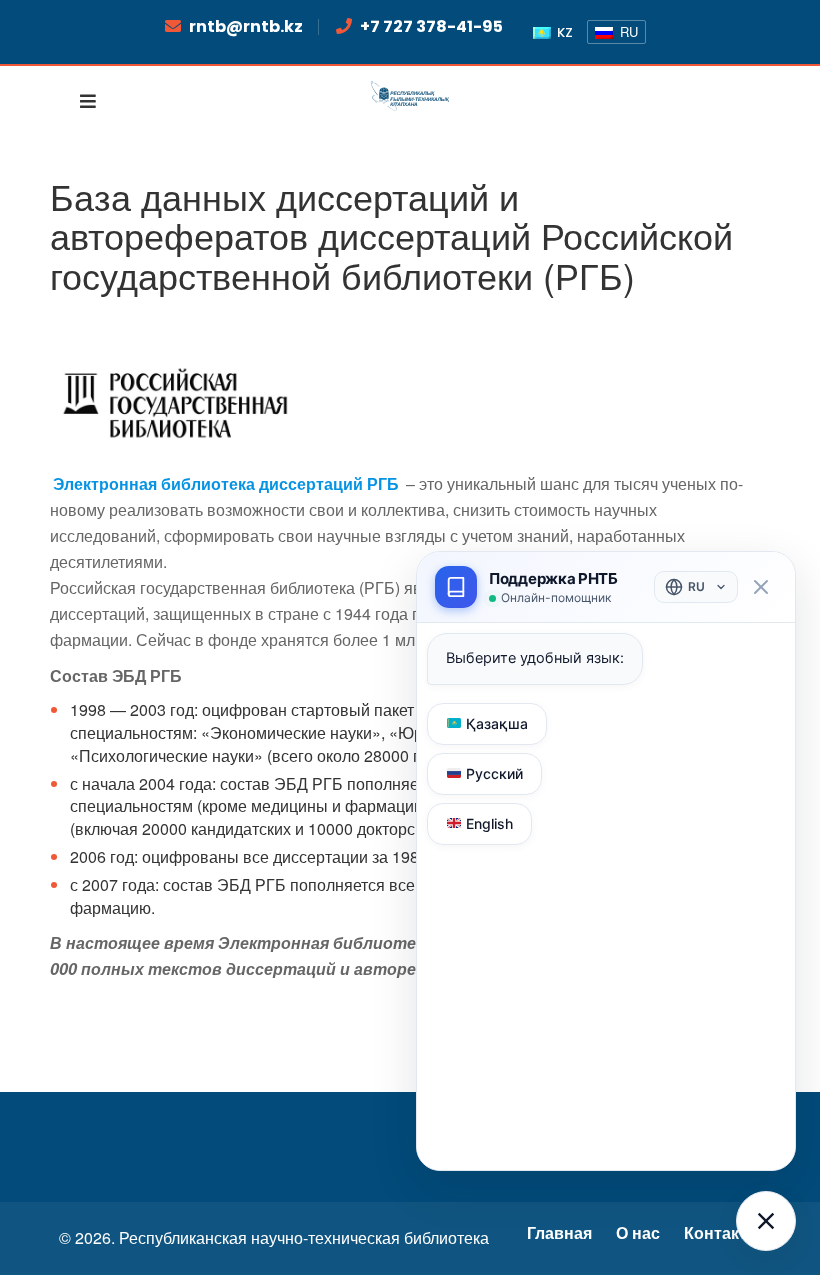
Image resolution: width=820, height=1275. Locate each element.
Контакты (722, 1233)
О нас (638, 1233)
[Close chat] (760, 587)
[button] (766, 1221)
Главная (559, 1233)
